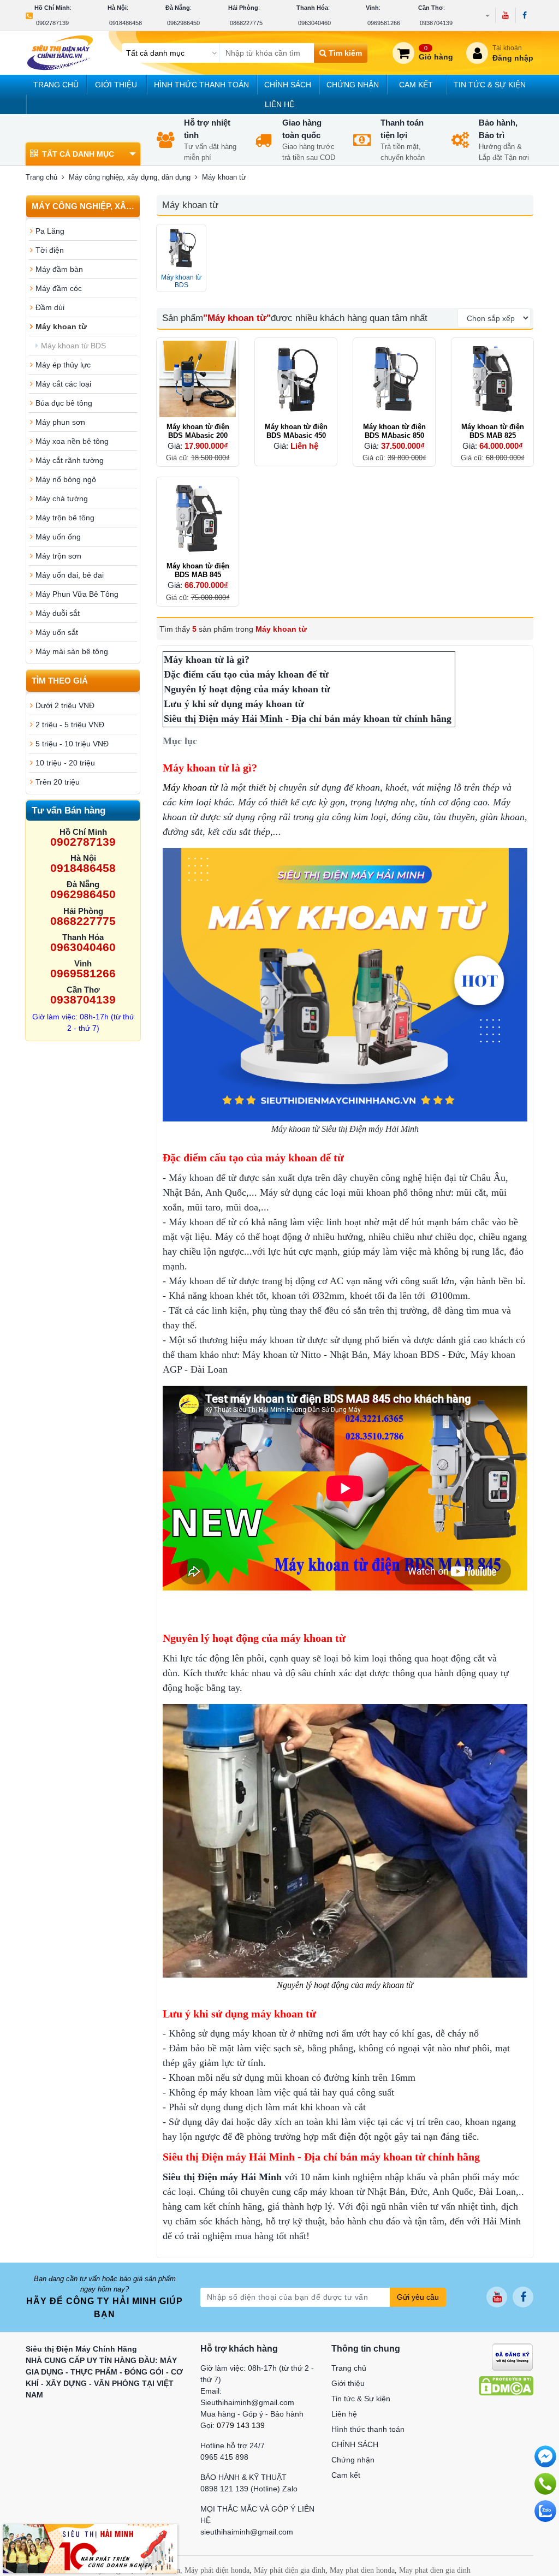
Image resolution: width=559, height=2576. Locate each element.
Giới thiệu (116, 85)
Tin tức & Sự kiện (490, 85)
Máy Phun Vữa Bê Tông (77, 594)
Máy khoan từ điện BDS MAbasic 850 (394, 431)
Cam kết (416, 85)
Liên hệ (279, 104)
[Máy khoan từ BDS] (181, 249)
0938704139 (436, 23)
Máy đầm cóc (59, 288)
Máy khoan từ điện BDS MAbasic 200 (198, 431)
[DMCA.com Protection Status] (506, 2385)
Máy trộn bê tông (65, 518)
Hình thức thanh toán (201, 85)
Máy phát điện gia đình (290, 2570)
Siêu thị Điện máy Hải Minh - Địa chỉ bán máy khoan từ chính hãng (309, 719)
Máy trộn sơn (58, 556)
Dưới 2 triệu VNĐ (65, 705)
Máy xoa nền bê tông (72, 441)
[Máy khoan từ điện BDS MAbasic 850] (394, 379)
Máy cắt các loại (63, 384)
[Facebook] (524, 15)
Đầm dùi (50, 307)
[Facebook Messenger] (545, 2456)
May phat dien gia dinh (435, 2570)
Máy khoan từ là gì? (207, 660)
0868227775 (246, 23)
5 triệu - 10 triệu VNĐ (72, 744)
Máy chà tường (62, 498)
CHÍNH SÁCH (288, 85)
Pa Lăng (50, 231)
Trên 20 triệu (58, 782)
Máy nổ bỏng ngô (66, 479)
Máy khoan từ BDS (73, 346)
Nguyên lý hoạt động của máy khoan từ (248, 689)
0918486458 (126, 23)
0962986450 (183, 23)
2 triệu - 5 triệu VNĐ (70, 725)
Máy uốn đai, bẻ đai (70, 575)
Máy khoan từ (61, 327)
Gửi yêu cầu (418, 2297)
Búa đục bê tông (64, 403)
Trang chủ (56, 85)
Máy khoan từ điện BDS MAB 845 (198, 570)
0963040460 (314, 23)
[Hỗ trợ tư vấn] (545, 2484)
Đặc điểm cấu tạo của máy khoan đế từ (248, 674)
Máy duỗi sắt (58, 613)
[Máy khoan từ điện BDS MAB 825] (492, 379)
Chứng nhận (353, 85)
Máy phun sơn (60, 422)
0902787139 (52, 23)
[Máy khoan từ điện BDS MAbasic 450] (296, 379)
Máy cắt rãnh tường (70, 460)
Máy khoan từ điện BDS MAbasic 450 (296, 431)
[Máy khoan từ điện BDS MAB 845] (198, 518)
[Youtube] (505, 15)
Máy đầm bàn (59, 269)
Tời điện (50, 250)
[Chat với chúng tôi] (545, 2511)
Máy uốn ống (58, 537)
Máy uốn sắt (57, 632)
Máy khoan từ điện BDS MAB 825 (493, 431)
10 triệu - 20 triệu (65, 763)
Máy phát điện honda (217, 2570)
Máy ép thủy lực (63, 365)
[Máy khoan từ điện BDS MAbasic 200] (198, 379)
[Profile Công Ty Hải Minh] (90, 2548)
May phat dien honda (362, 2570)
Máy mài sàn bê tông (72, 651)
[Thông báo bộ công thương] (512, 2356)
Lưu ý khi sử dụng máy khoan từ (234, 704)
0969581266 (384, 23)
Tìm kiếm (344, 53)
